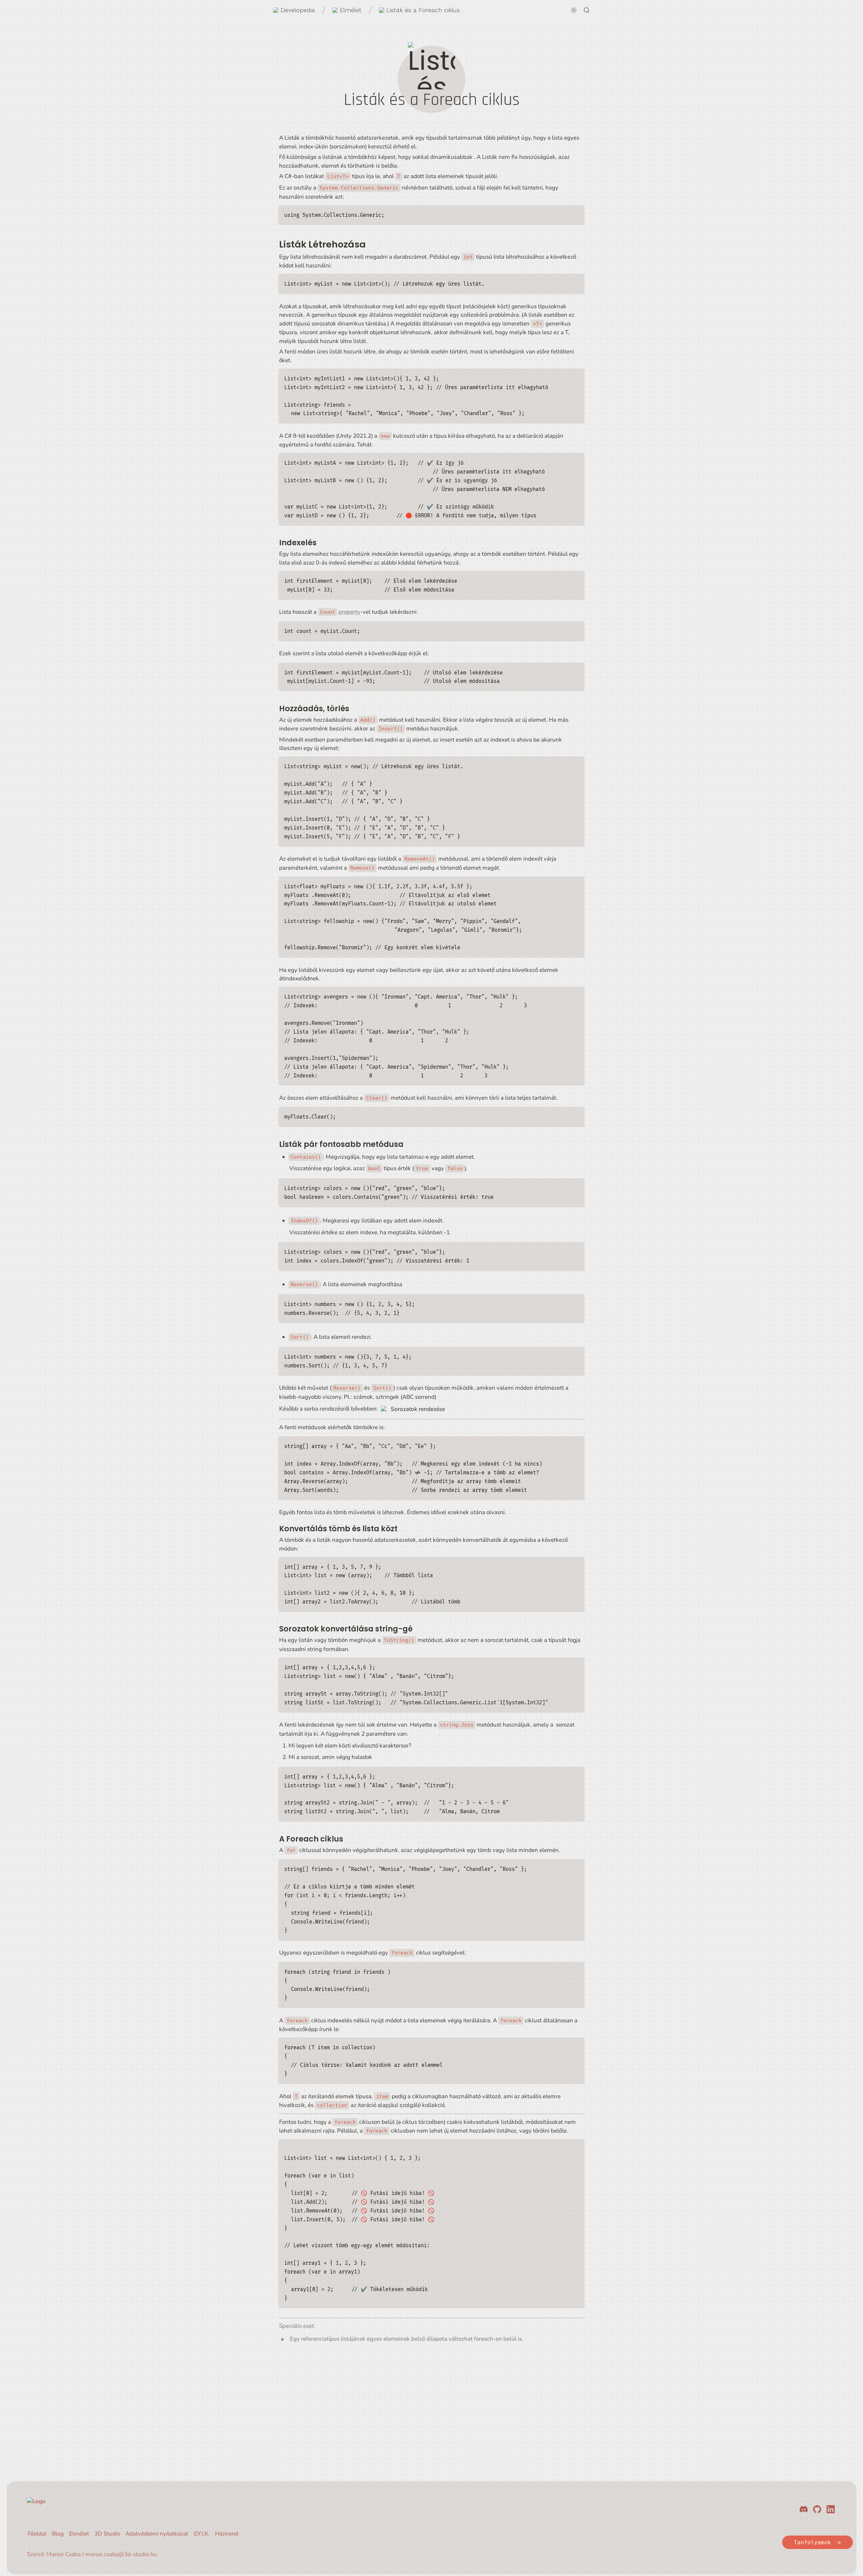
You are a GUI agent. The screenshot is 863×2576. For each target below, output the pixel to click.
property (349, 612)
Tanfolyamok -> (817, 2542)
